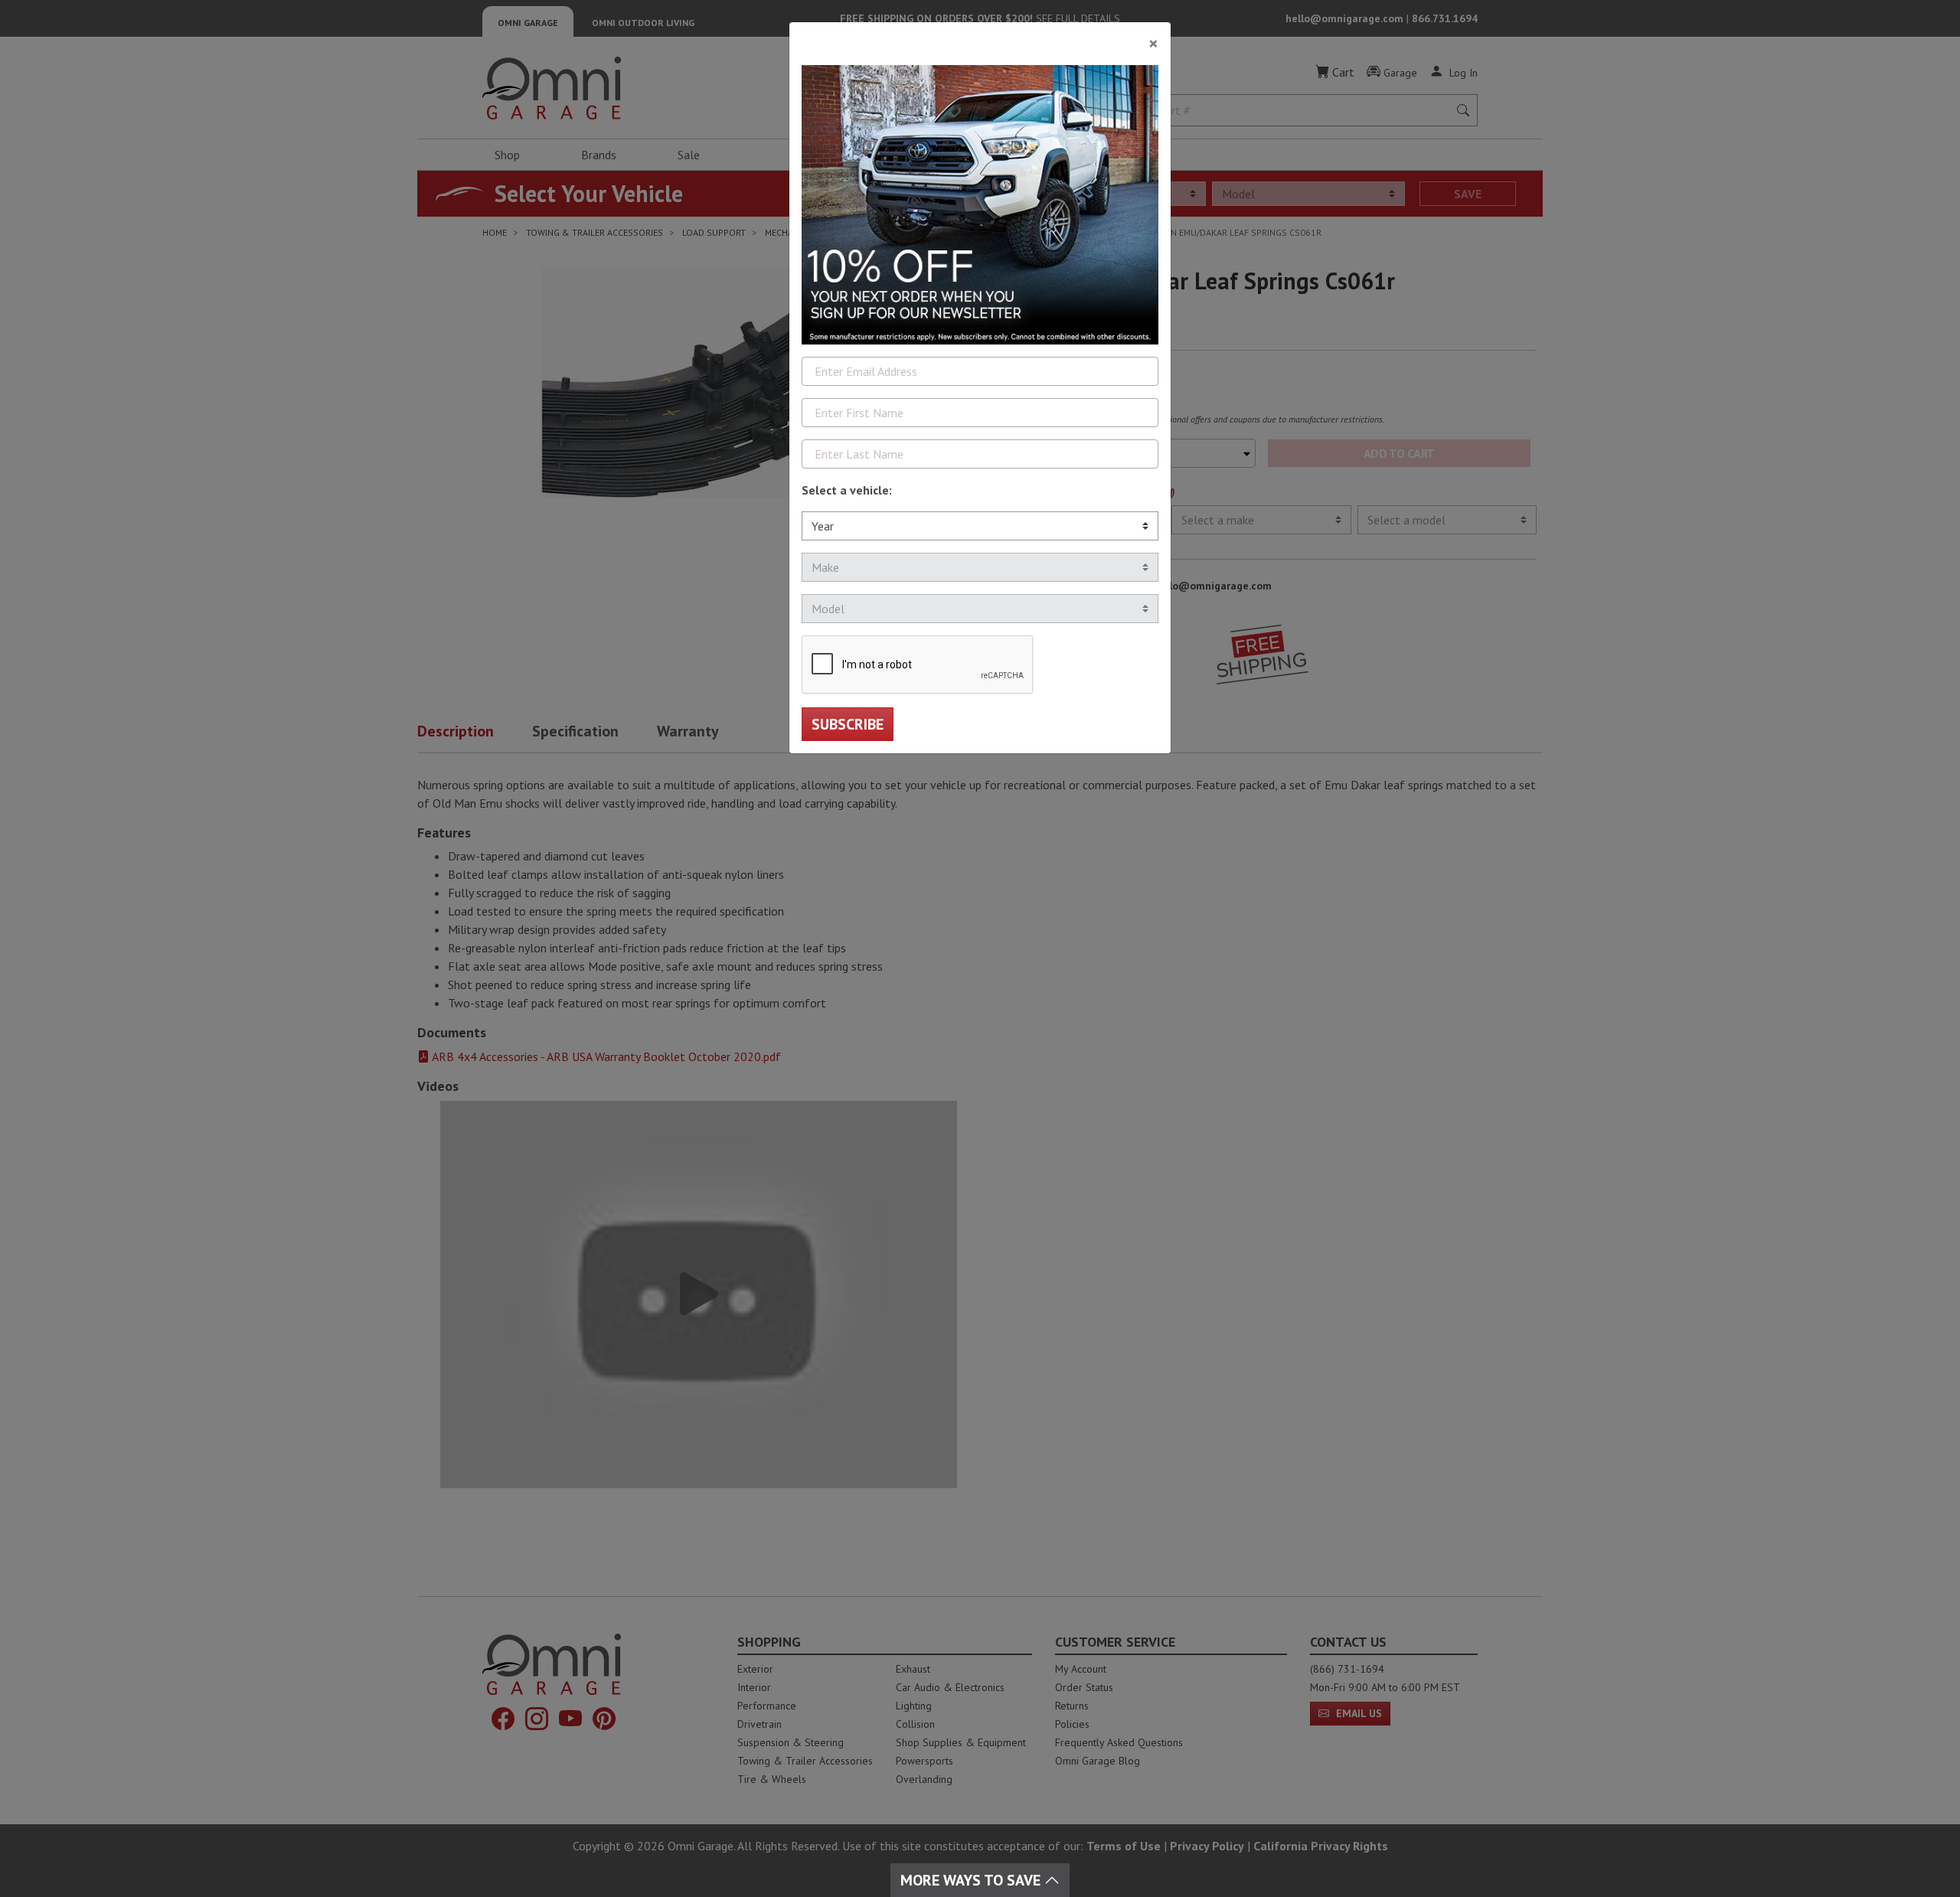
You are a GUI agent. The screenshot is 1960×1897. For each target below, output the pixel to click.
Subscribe (848, 724)
